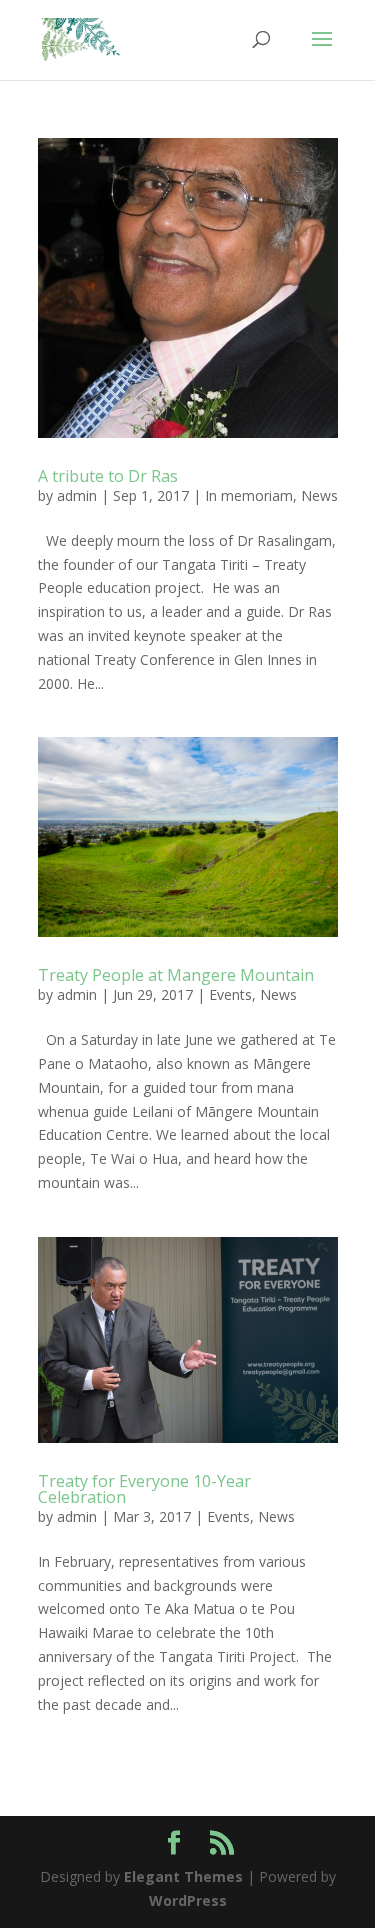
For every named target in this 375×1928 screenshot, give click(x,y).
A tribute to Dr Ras (108, 476)
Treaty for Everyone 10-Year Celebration (144, 1489)
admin (77, 495)
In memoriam (249, 495)
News (319, 495)
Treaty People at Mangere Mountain (176, 975)
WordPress (188, 1900)
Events (230, 994)
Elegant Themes (183, 1876)
